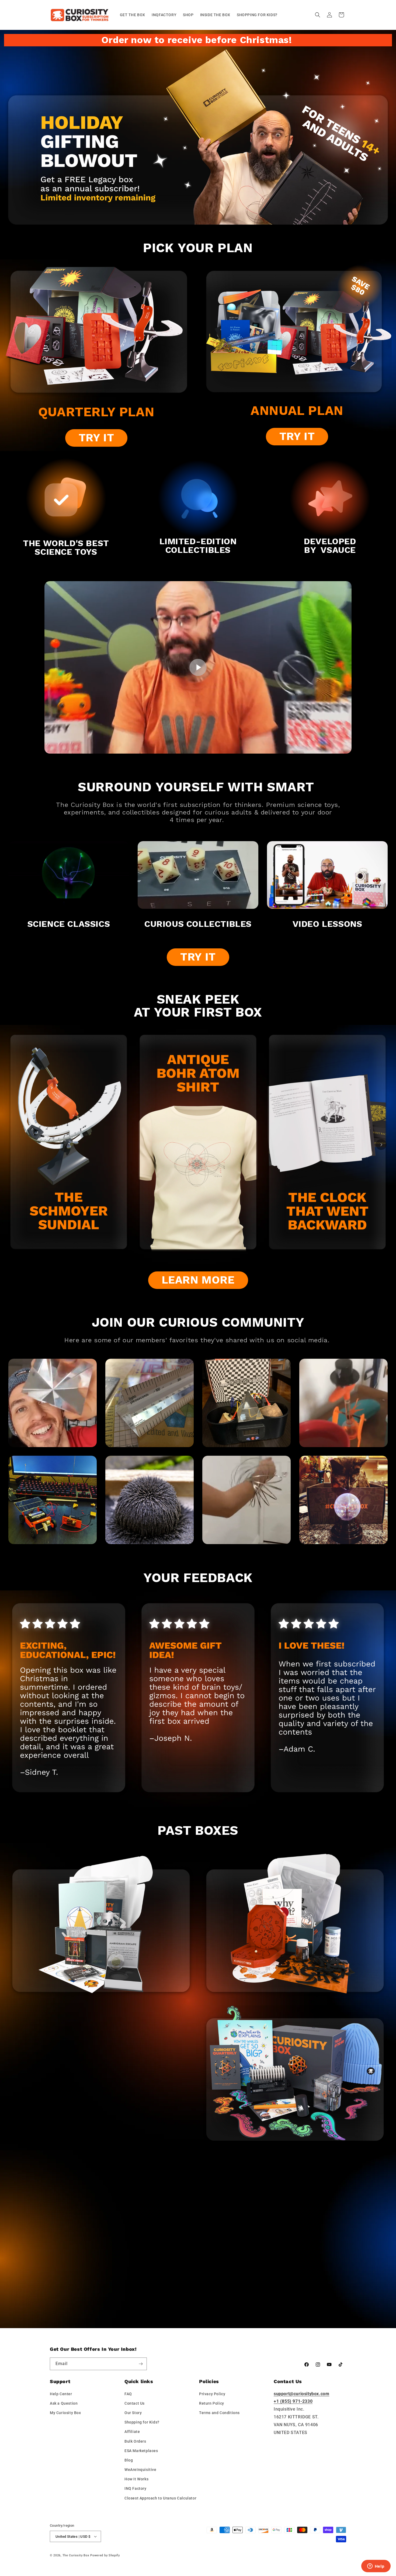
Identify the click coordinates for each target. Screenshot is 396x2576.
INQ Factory (136, 2488)
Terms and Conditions (219, 2413)
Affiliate (132, 2432)
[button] (318, 15)
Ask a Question (64, 2403)
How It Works (136, 2479)
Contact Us (135, 2403)
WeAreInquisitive (140, 2470)
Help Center (61, 2394)
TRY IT (96, 438)
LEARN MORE (198, 1280)
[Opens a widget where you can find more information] (376, 2567)
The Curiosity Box (76, 2555)
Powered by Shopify (105, 2555)
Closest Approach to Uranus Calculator (160, 2498)
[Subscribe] (141, 2364)
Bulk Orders (135, 2441)
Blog (129, 2460)
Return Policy (212, 2403)
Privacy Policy (212, 2394)
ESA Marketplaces (141, 2451)
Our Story (133, 2413)
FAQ (128, 2394)
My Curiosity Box (65, 2413)
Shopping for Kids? (142, 2422)
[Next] (381, 1145)
